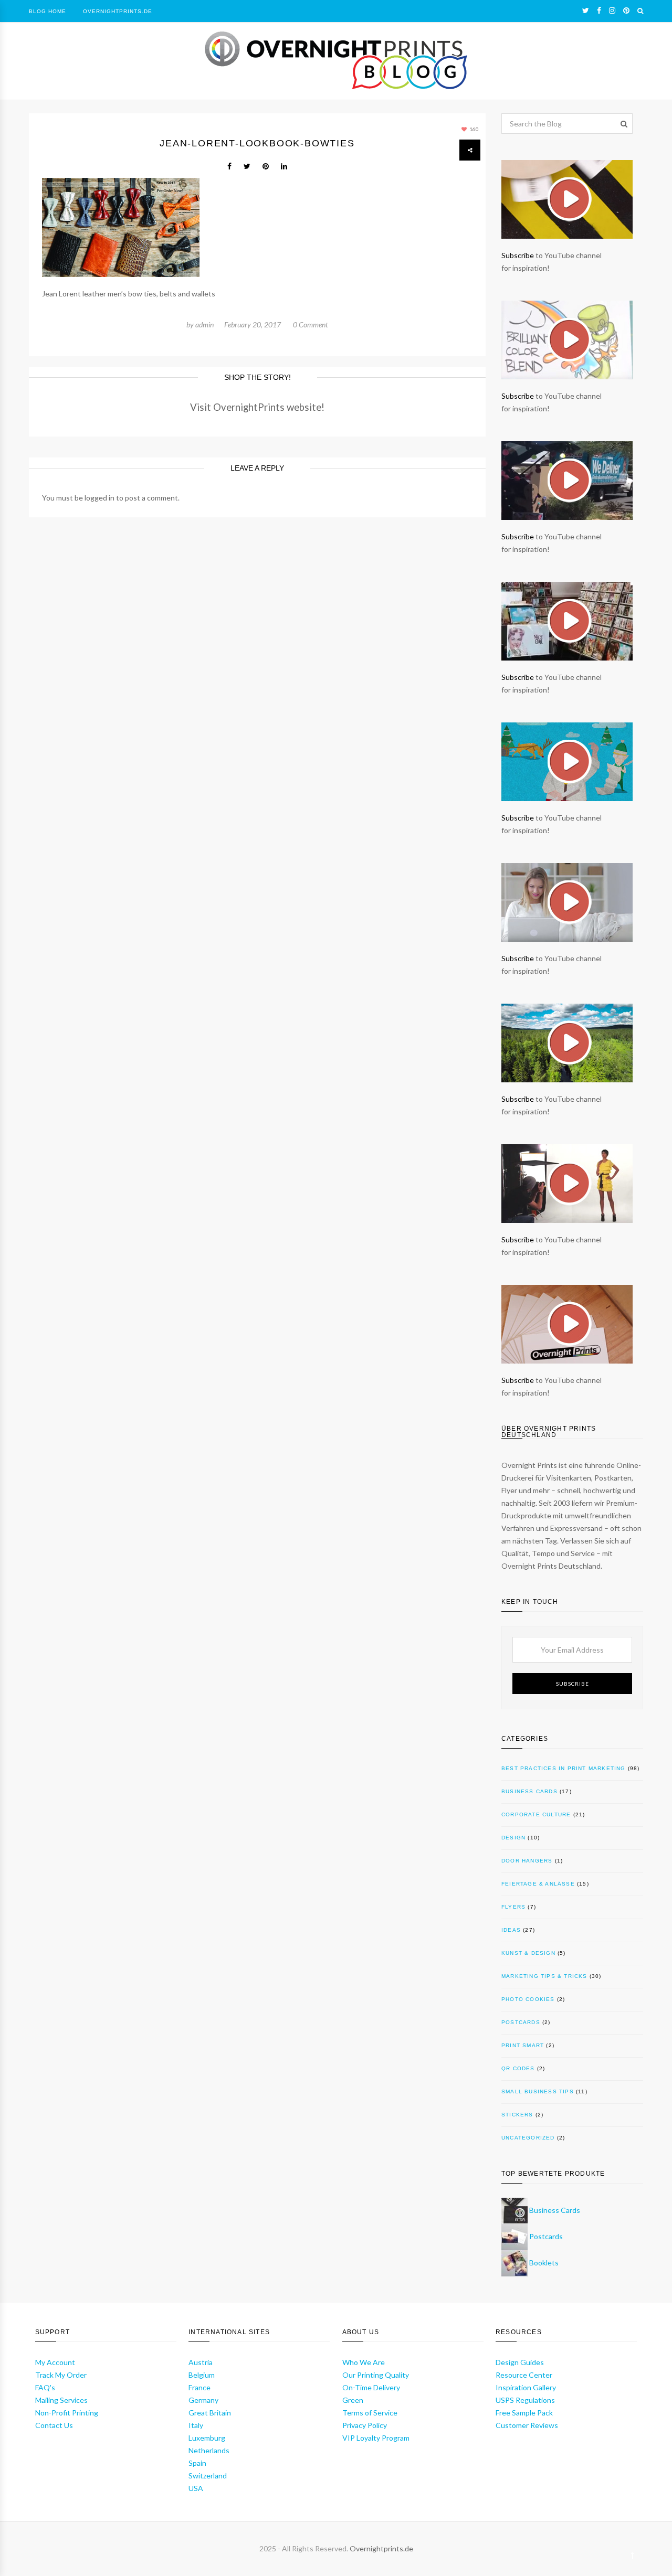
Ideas (511, 1930)
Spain (197, 2463)
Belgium (202, 2375)
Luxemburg (207, 2438)
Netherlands (209, 2450)
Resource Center (524, 2375)
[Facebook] (599, 10)
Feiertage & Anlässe (538, 1884)
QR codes (518, 2068)
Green (353, 2400)
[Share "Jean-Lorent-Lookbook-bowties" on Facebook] (229, 166)
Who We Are (364, 2362)
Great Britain (210, 2413)
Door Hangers (527, 1861)
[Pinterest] (626, 10)
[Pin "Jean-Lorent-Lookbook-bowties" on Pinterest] (266, 166)
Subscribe (518, 255)
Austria (201, 2362)
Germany (203, 2400)
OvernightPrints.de (118, 11)
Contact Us (54, 2425)
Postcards (521, 2022)
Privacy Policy (365, 2425)
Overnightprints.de (381, 2548)
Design (513, 1838)
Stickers (517, 2115)
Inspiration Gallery (526, 2387)
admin (204, 324)
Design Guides (520, 2362)
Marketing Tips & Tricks (544, 1976)
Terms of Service (370, 2413)
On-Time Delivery (371, 2387)
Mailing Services (61, 2400)
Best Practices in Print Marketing (564, 1768)
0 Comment (311, 324)
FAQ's (45, 2387)
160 (474, 129)
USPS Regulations (525, 2400)
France (199, 2387)
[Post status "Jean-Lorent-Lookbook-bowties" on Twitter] (247, 166)
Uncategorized (528, 2138)
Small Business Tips (538, 2091)
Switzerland (208, 2476)
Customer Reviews (527, 2425)
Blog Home (48, 11)
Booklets (544, 2263)
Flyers (513, 1907)
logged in (99, 498)
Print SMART (523, 2045)
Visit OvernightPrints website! (257, 407)
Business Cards (529, 1791)
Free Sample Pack (524, 2413)
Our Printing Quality (376, 2375)
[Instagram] (612, 10)
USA (196, 2488)
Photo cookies (528, 1999)
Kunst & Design (528, 1953)
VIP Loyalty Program (376, 2438)
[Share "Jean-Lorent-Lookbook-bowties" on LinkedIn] (284, 166)
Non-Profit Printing (67, 2413)
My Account (55, 2362)
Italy (196, 2425)
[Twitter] (586, 10)
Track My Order (61, 2375)
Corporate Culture (536, 1814)
